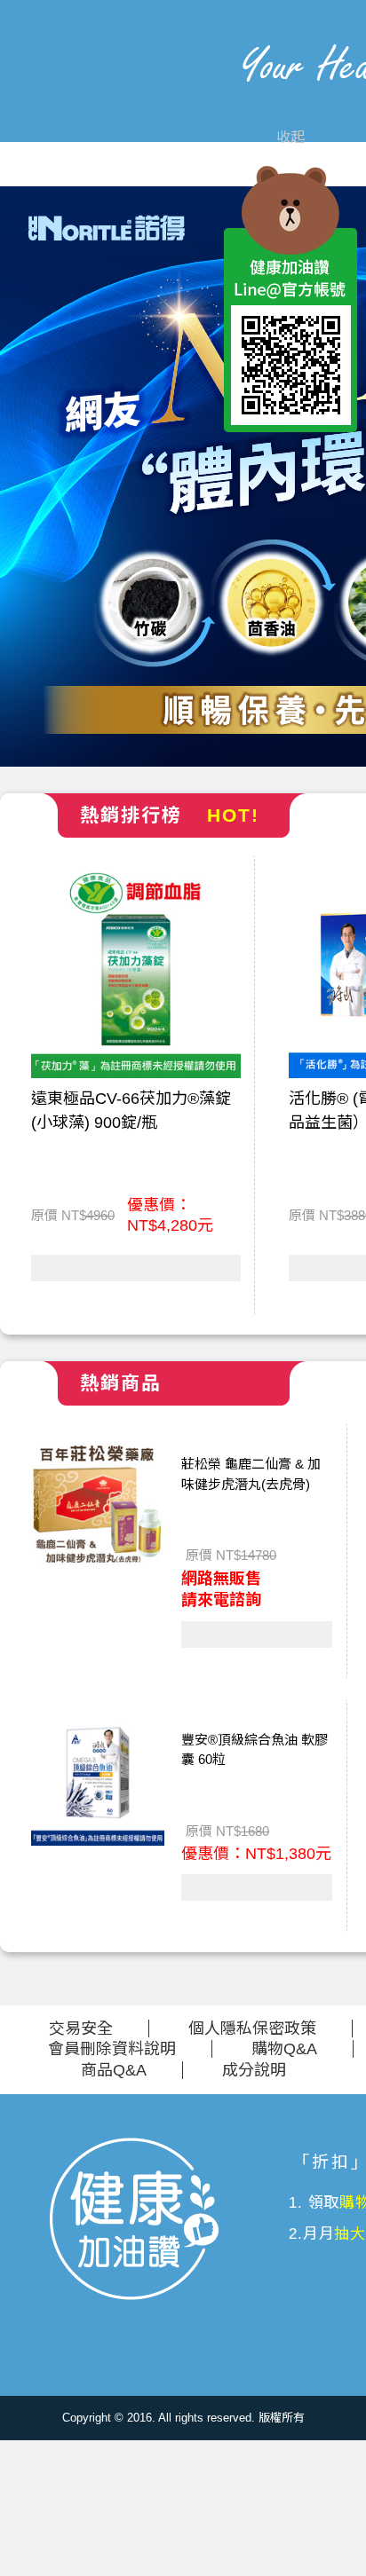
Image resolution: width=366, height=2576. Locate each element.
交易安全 (81, 2029)
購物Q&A (284, 2049)
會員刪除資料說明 (112, 2049)
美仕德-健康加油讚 (102, 98)
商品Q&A (114, 2070)
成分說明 (254, 2070)
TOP (290, 472)
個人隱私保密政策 (252, 2029)
